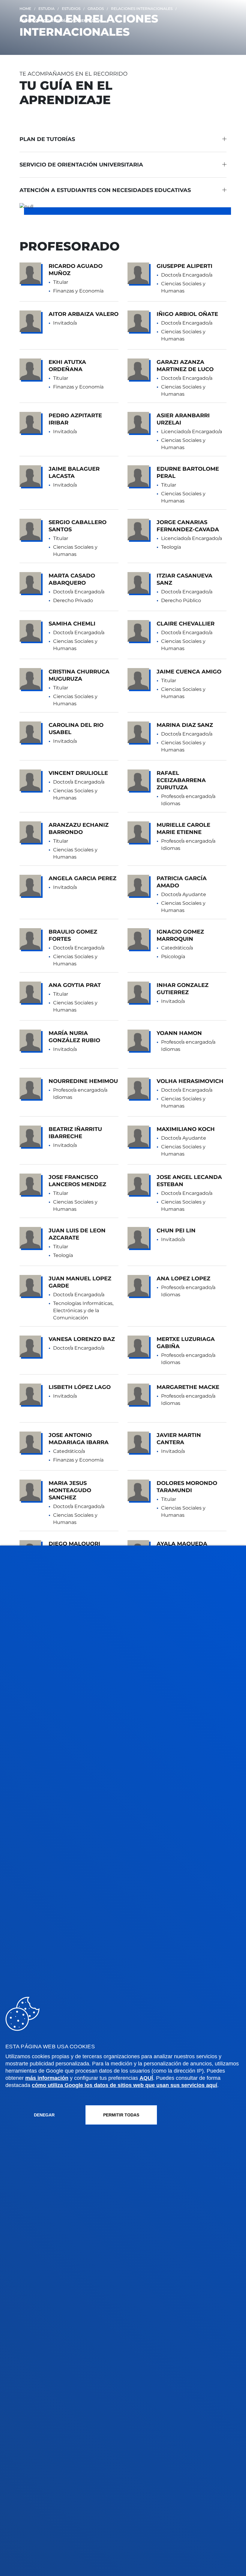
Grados (96, 9)
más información (47, 2078)
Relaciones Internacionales (142, 9)
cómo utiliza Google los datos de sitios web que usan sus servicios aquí (124, 2085)
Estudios (71, 9)
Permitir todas (121, 2115)
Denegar (44, 2115)
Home (25, 9)
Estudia (46, 9)
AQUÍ (146, 2078)
